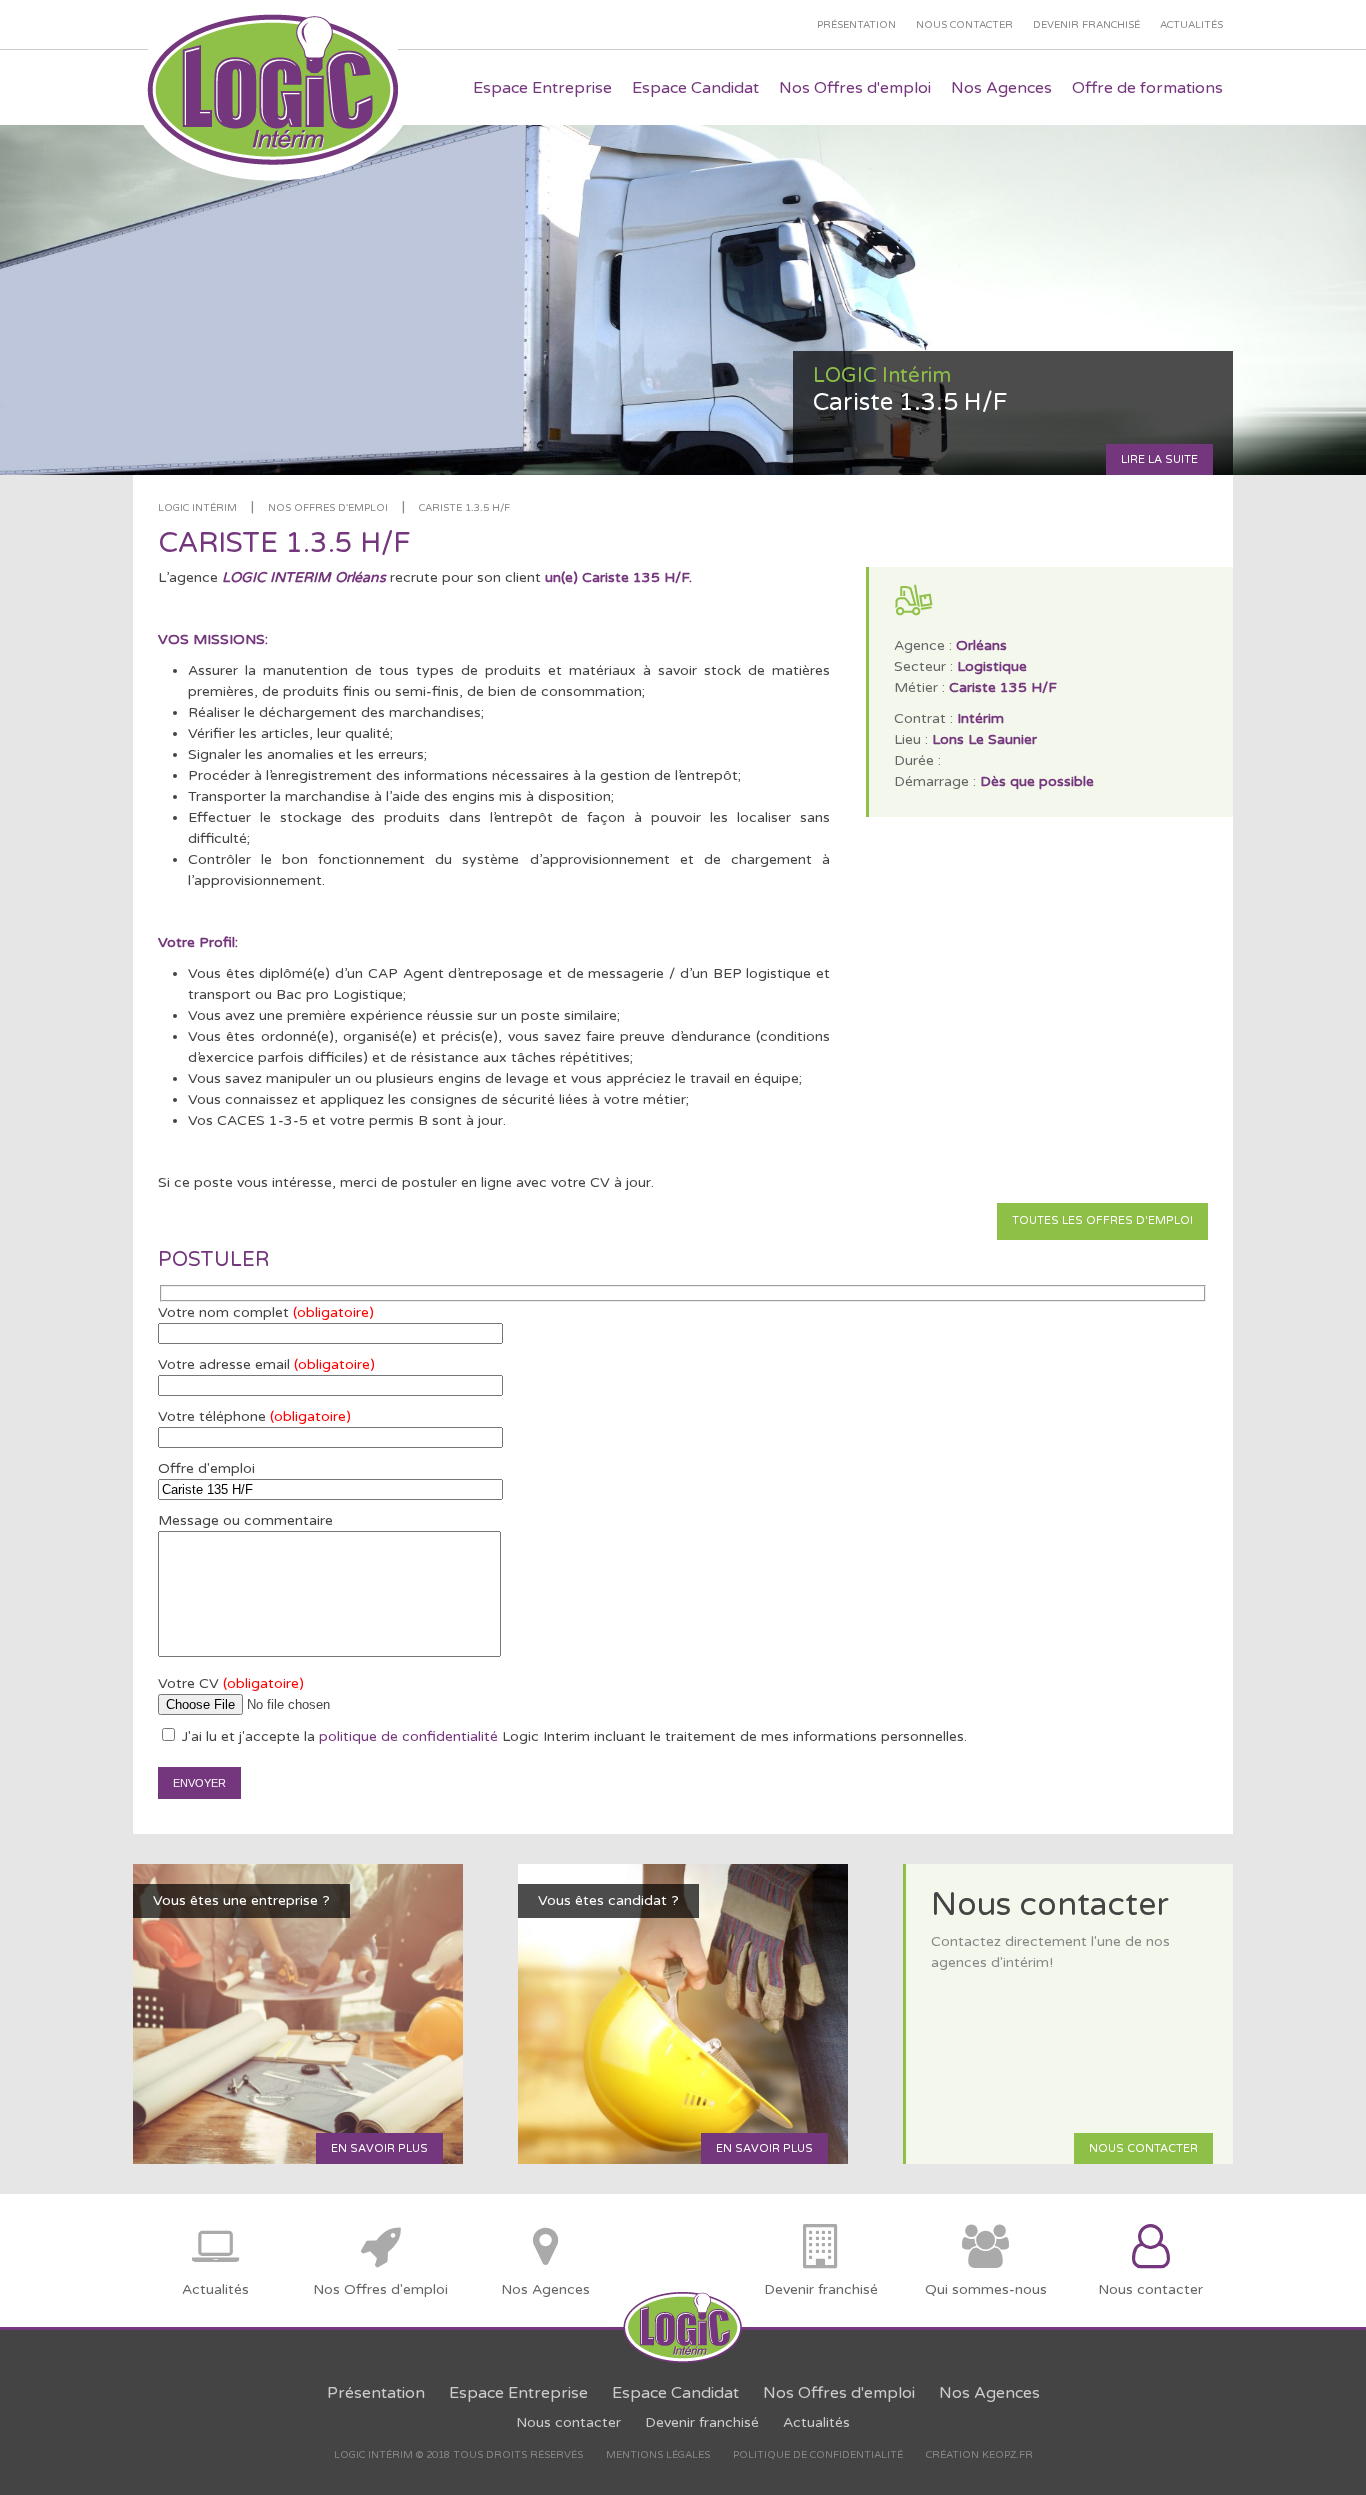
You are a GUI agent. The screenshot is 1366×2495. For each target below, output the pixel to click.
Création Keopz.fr (979, 2455)
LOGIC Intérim (197, 508)
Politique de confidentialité (818, 2455)
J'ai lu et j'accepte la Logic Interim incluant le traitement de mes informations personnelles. (572, 1736)
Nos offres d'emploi (328, 508)
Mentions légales (658, 2455)
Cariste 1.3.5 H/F (464, 508)
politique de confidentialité (408, 1736)
